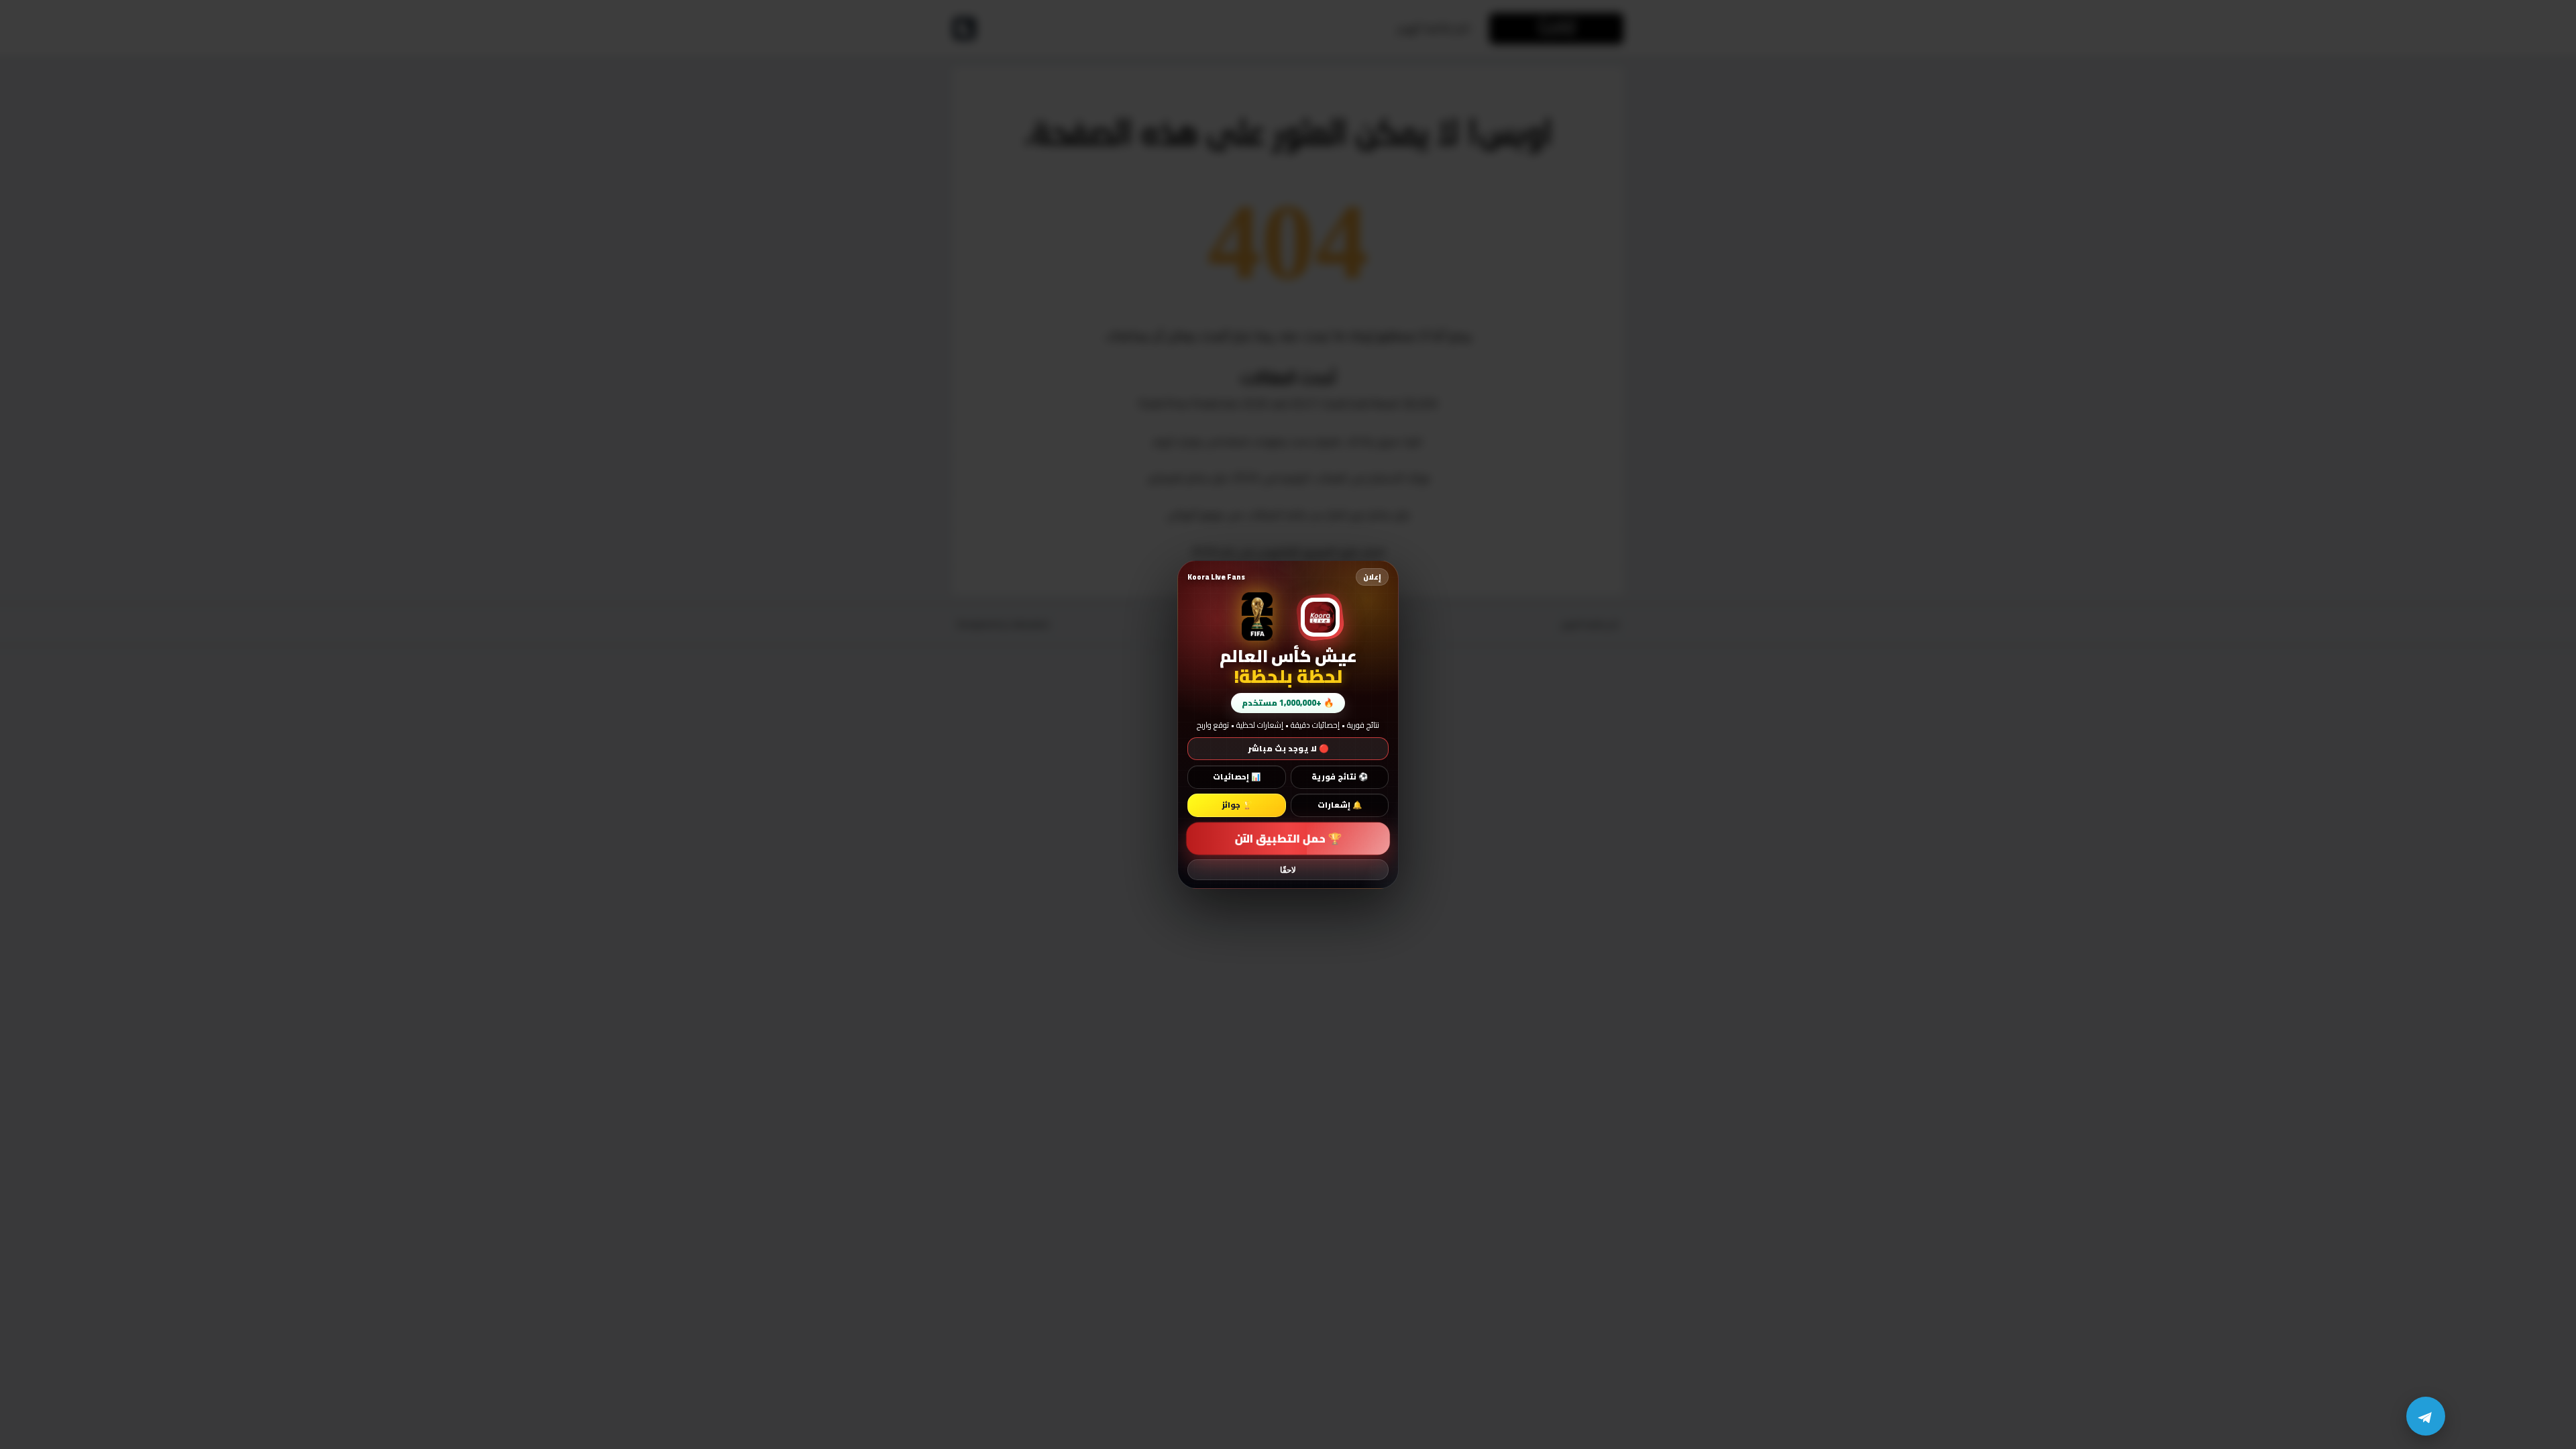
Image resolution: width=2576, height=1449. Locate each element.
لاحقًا (1288, 870)
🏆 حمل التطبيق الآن (1288, 839)
